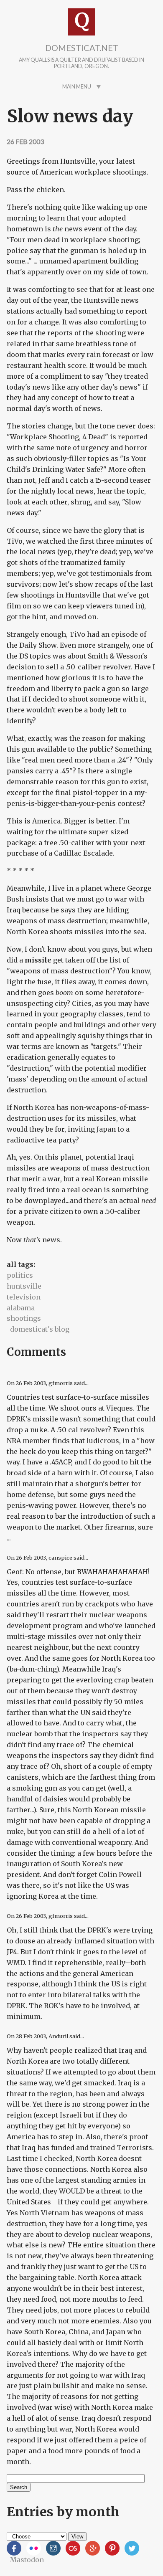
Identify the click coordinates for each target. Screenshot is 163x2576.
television (24, 1297)
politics (20, 1275)
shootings (24, 1318)
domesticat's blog (40, 1329)
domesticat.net (82, 48)
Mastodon (27, 2560)
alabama (21, 1308)
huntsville (24, 1286)
